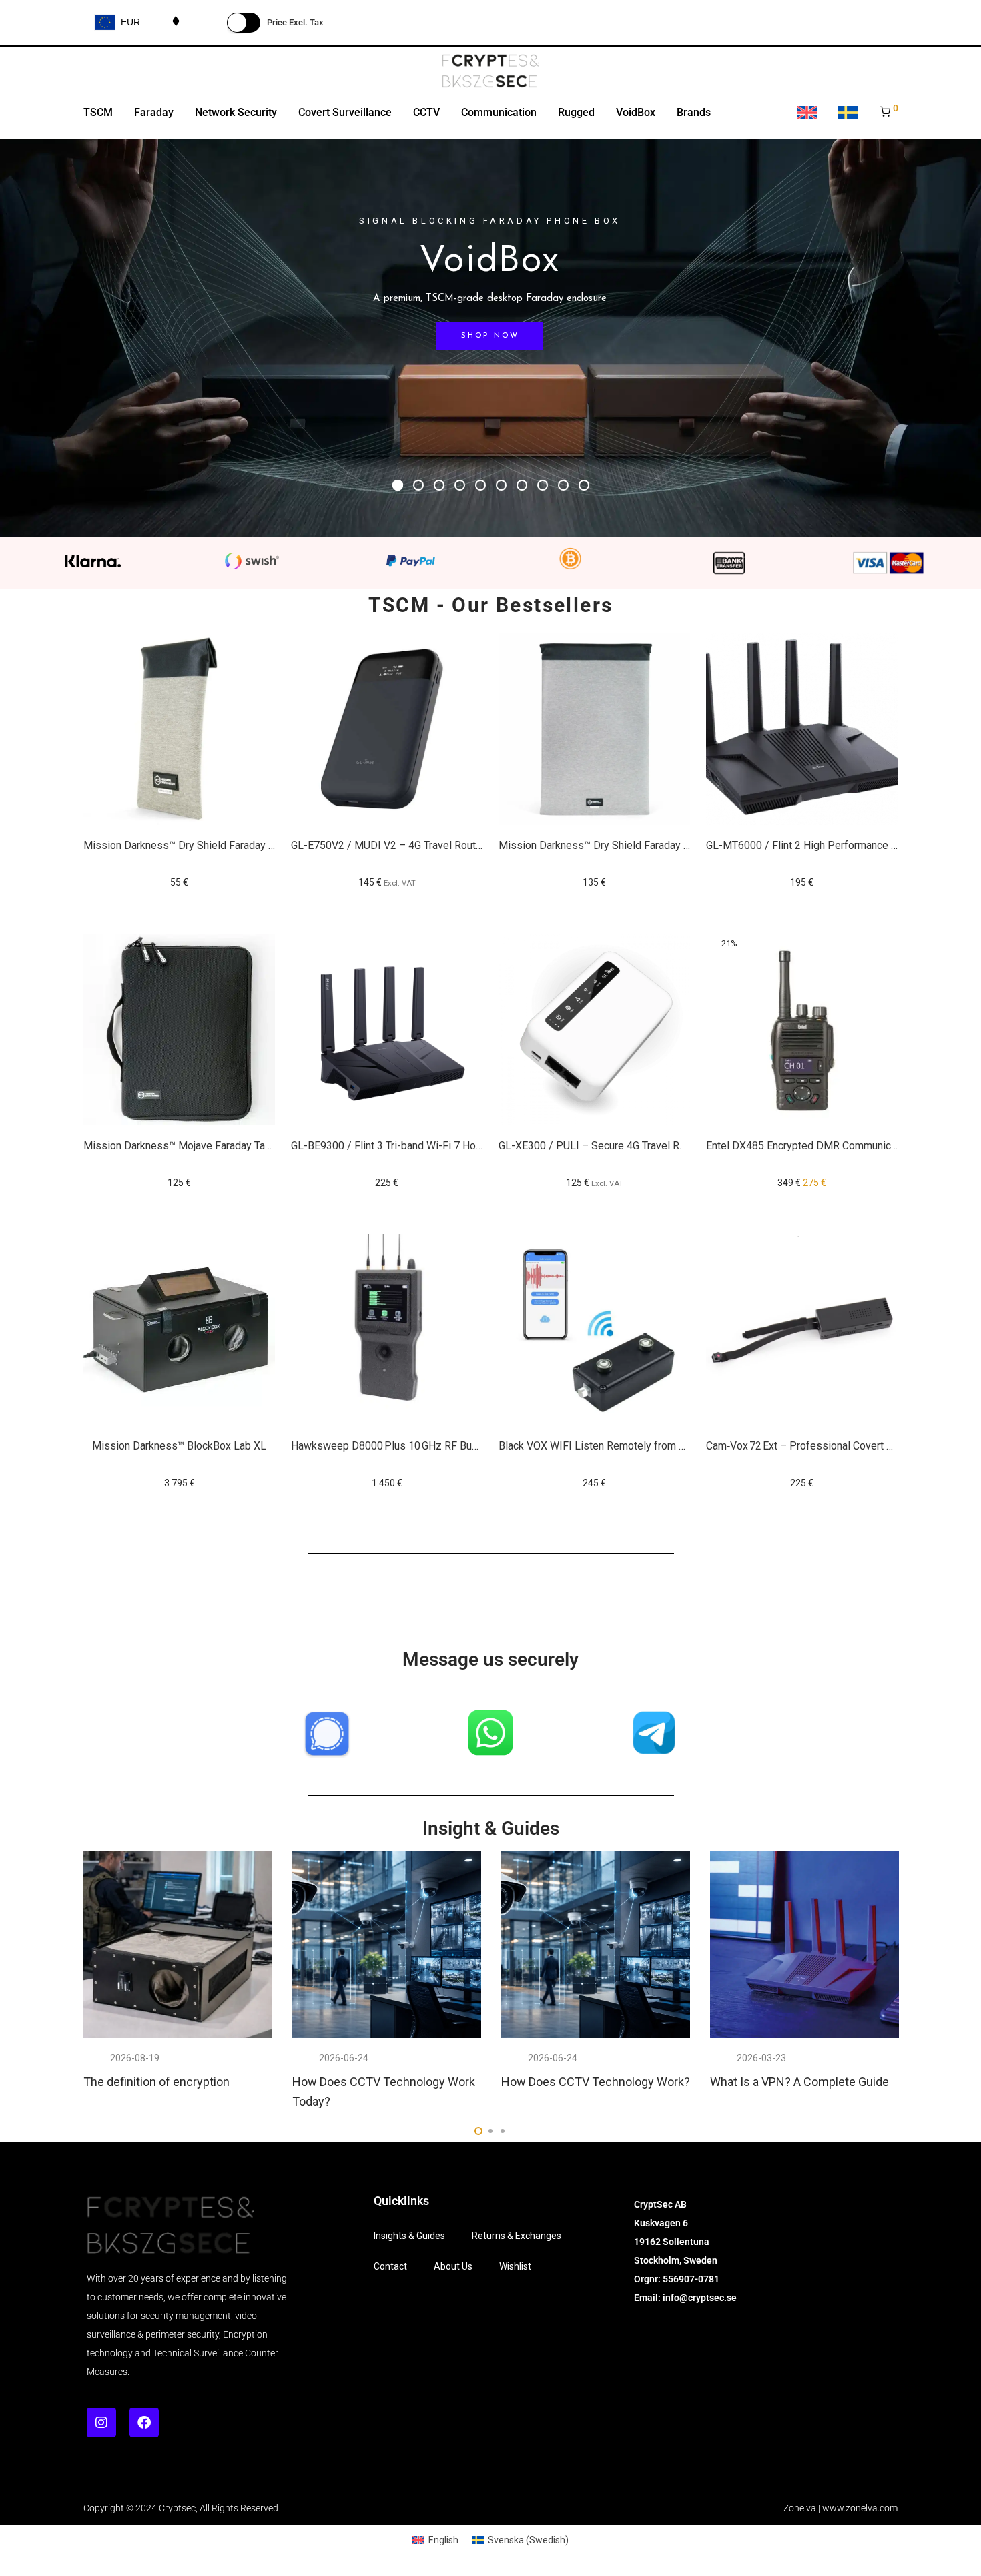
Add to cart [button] (180, 882)
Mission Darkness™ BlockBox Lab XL (179, 1446)
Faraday (154, 112)
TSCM (98, 112)
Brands (694, 112)
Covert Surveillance (345, 112)
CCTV (426, 112)
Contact (390, 2266)
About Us (453, 2266)
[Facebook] (144, 2423)
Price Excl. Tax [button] (295, 22)
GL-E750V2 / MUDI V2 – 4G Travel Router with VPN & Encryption (441, 845)
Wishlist (515, 2266)
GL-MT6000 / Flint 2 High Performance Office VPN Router (841, 845)
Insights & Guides (409, 2236)
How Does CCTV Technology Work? (596, 2082)
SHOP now (490, 336)
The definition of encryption (156, 2082)
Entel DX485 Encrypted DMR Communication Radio (825, 1146)
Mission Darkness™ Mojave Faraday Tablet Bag (194, 1146)
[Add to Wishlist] (258, 645)
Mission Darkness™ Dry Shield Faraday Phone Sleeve (209, 845)
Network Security (236, 112)
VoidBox (636, 112)
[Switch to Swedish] (848, 114)
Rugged (576, 112)
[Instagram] (101, 2423)
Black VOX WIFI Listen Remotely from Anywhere (612, 1446)
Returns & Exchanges (517, 2236)
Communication (499, 112)
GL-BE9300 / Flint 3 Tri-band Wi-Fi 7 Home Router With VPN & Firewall (455, 1146)
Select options (387, 882)
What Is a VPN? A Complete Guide (799, 2082)
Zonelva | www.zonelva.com (841, 2508)
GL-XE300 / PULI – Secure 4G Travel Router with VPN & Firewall (648, 1146)
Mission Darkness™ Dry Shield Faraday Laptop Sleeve (625, 845)
